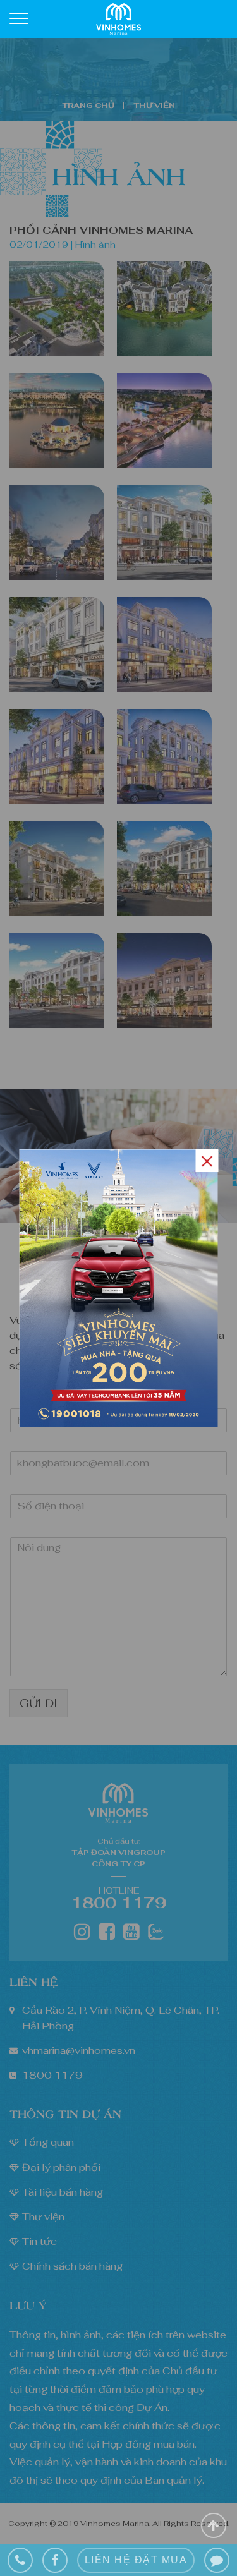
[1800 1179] (20, 2560)
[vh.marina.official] (55, 2560)
